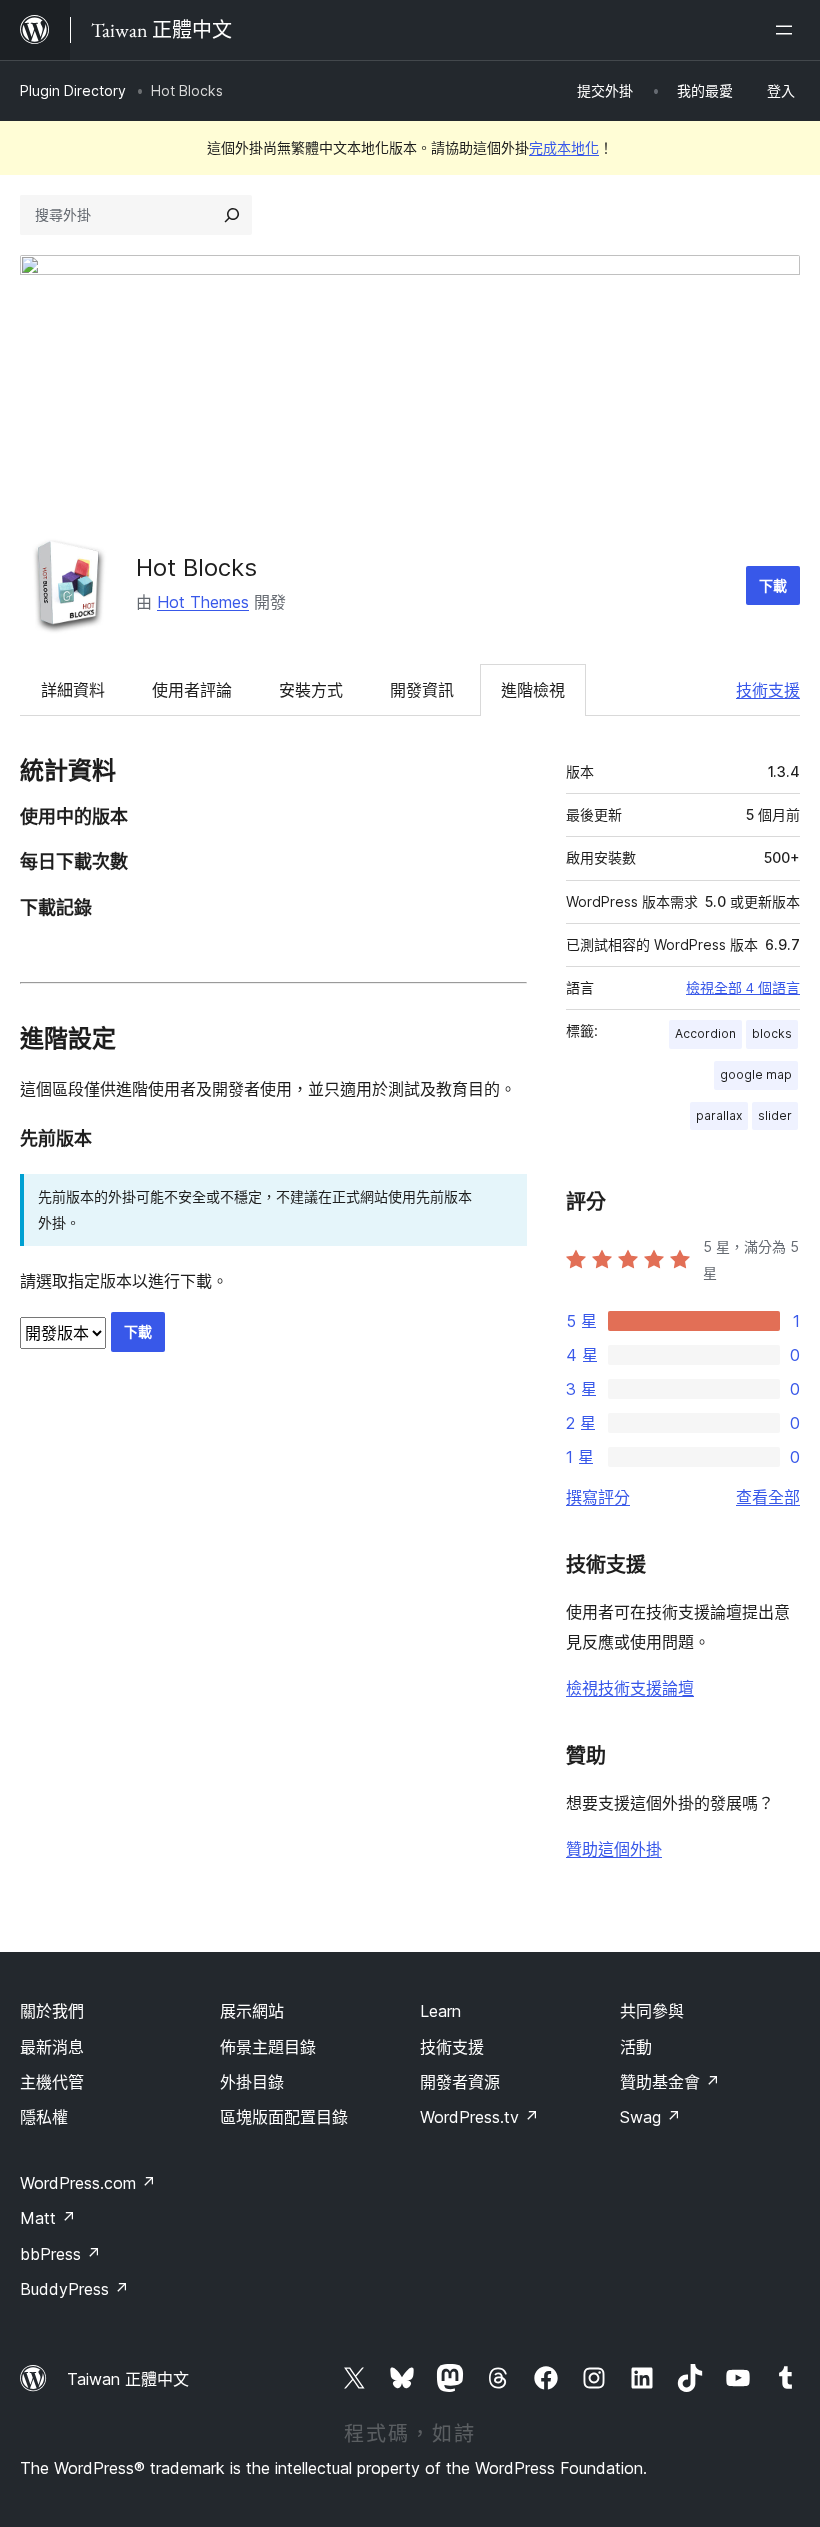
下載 (773, 585)
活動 (636, 2047)
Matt (48, 2218)
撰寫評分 (598, 1497)
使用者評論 (192, 690)
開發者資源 (460, 2082)
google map (756, 1074)
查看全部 (768, 1497)
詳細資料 (73, 690)
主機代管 (52, 2082)
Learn (440, 2011)
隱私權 (44, 2117)
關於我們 (52, 2011)
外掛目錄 (252, 2082)
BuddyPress (74, 2289)
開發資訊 (422, 690)
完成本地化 (564, 147)
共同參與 (652, 2011)
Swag (650, 2117)
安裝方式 (311, 690)
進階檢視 (533, 690)
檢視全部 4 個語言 (743, 988)
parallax (719, 1115)
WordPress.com (88, 2183)
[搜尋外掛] (232, 215)
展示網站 (252, 2011)
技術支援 (768, 690)
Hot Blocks (196, 567)
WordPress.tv (479, 2117)
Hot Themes (203, 602)
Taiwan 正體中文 (128, 2379)
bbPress (60, 2254)
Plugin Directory (73, 90)
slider (775, 1115)
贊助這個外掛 (614, 1849)
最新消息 (52, 2047)
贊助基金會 (670, 2082)
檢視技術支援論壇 (630, 1688)
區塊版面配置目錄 (284, 2117)
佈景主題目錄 (268, 2047)
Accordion (705, 1033)
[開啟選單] (788, 30)
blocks (772, 1033)
